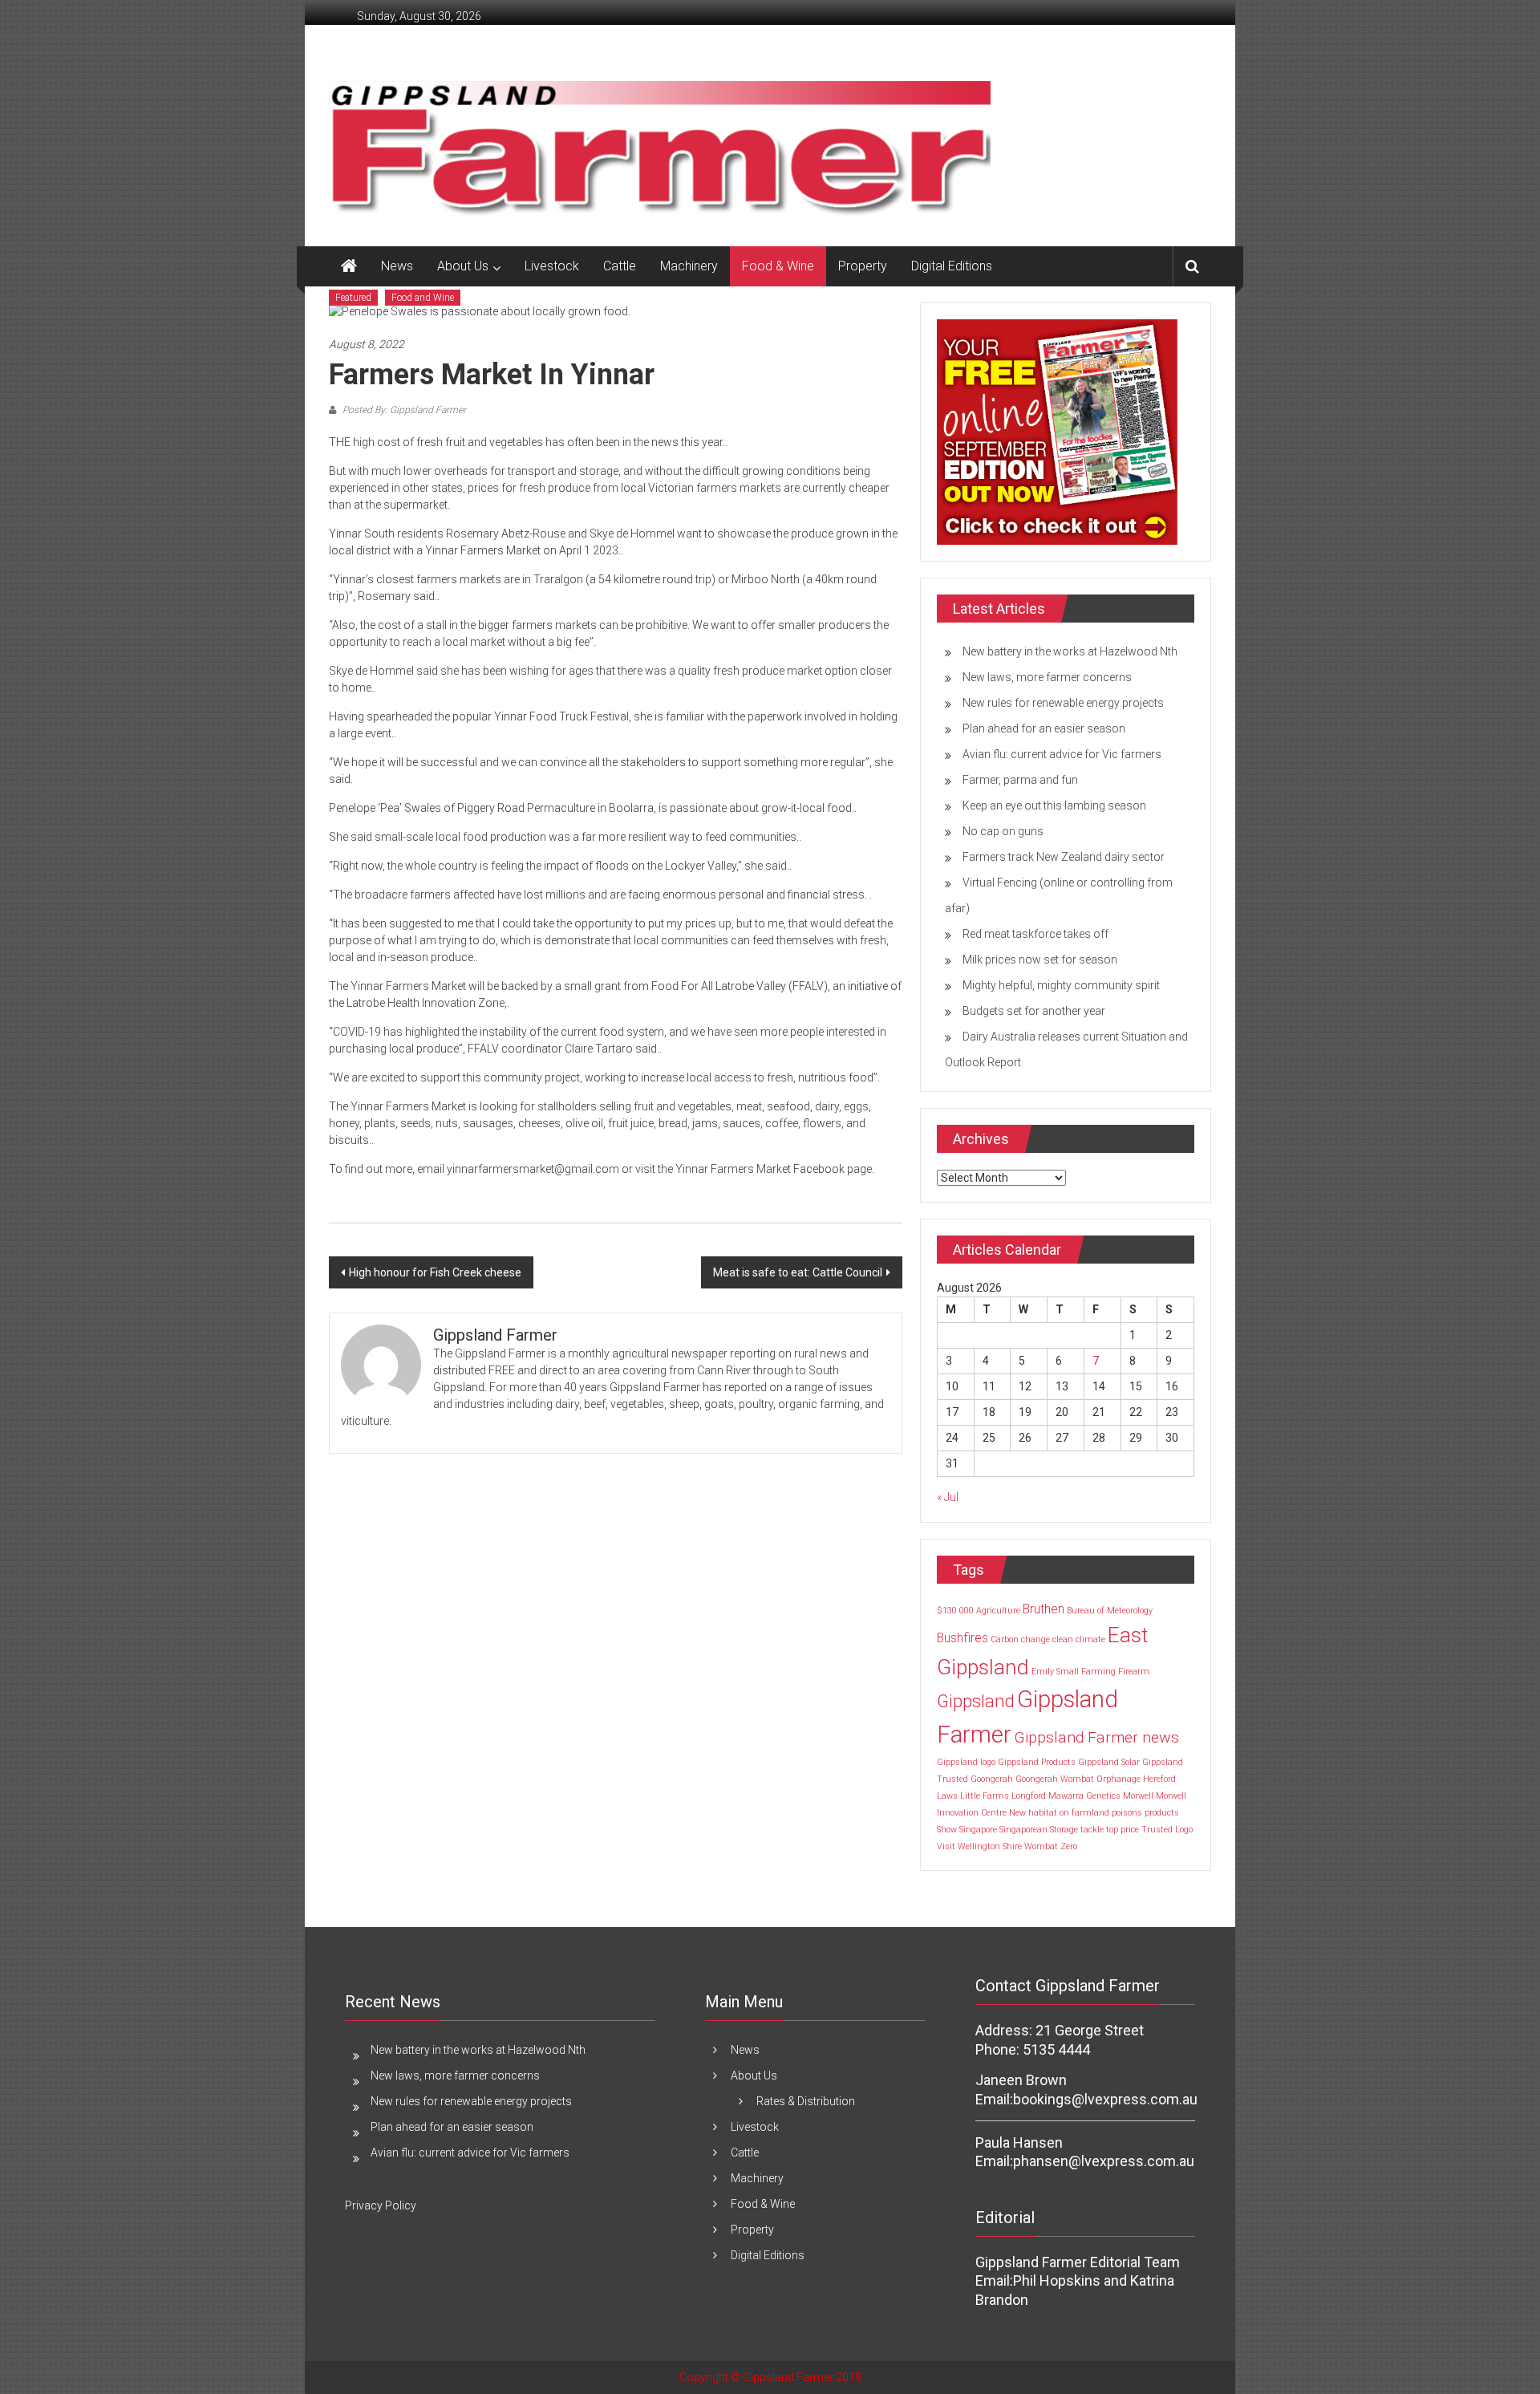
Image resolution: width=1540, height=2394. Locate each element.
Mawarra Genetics (1084, 1796)
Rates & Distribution (806, 2101)
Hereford (1159, 1779)
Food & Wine (778, 266)
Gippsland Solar (1109, 1762)
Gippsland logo (966, 1762)
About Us (463, 266)
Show (947, 1830)
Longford (1029, 1796)
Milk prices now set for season (1040, 960)
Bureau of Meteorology (1110, 1611)
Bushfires (962, 1638)
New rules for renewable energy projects (1063, 703)
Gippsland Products (1037, 1762)
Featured (353, 298)
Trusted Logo (1167, 1830)
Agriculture (998, 1611)
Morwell (1138, 1796)
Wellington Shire (990, 1846)
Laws (947, 1796)
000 (967, 1611)
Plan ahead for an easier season (1044, 728)
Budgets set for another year (1034, 1011)
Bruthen (1044, 1609)
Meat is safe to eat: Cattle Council (798, 1272)
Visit (946, 1846)
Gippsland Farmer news (1096, 1737)
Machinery (689, 266)
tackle (1092, 1830)
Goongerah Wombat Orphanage (1078, 1779)
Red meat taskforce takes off (1035, 934)
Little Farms (985, 1796)
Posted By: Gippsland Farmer (403, 410)
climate (1090, 1639)
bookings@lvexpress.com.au (1105, 2099)
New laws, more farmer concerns (1047, 677)
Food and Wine (423, 298)
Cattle (620, 266)
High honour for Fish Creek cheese (435, 1272)
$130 (947, 1611)
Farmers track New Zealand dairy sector (1064, 857)
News (397, 266)
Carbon (1005, 1639)
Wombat (1041, 1846)
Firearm (1134, 1672)
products (1162, 1813)
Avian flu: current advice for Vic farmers (1062, 754)
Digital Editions (952, 266)
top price (1123, 1830)
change (1035, 1639)
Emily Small (1055, 1672)
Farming (1098, 1672)
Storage (1064, 1830)
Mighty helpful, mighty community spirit (1061, 985)
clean (1063, 1639)
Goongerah (992, 1779)
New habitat (1033, 1813)
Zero (1069, 1846)
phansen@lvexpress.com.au (1104, 2161)
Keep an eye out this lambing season (1054, 805)
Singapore (978, 1830)
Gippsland (976, 1701)
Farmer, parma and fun (1020, 780)
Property (863, 266)
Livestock (552, 266)
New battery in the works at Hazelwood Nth (1070, 651)
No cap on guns (1003, 831)
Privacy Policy (381, 2205)
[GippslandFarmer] (349, 266)
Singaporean (1023, 1830)
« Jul (948, 1497)
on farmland (1084, 1813)
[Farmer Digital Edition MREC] (1057, 431)
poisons (1127, 1813)
